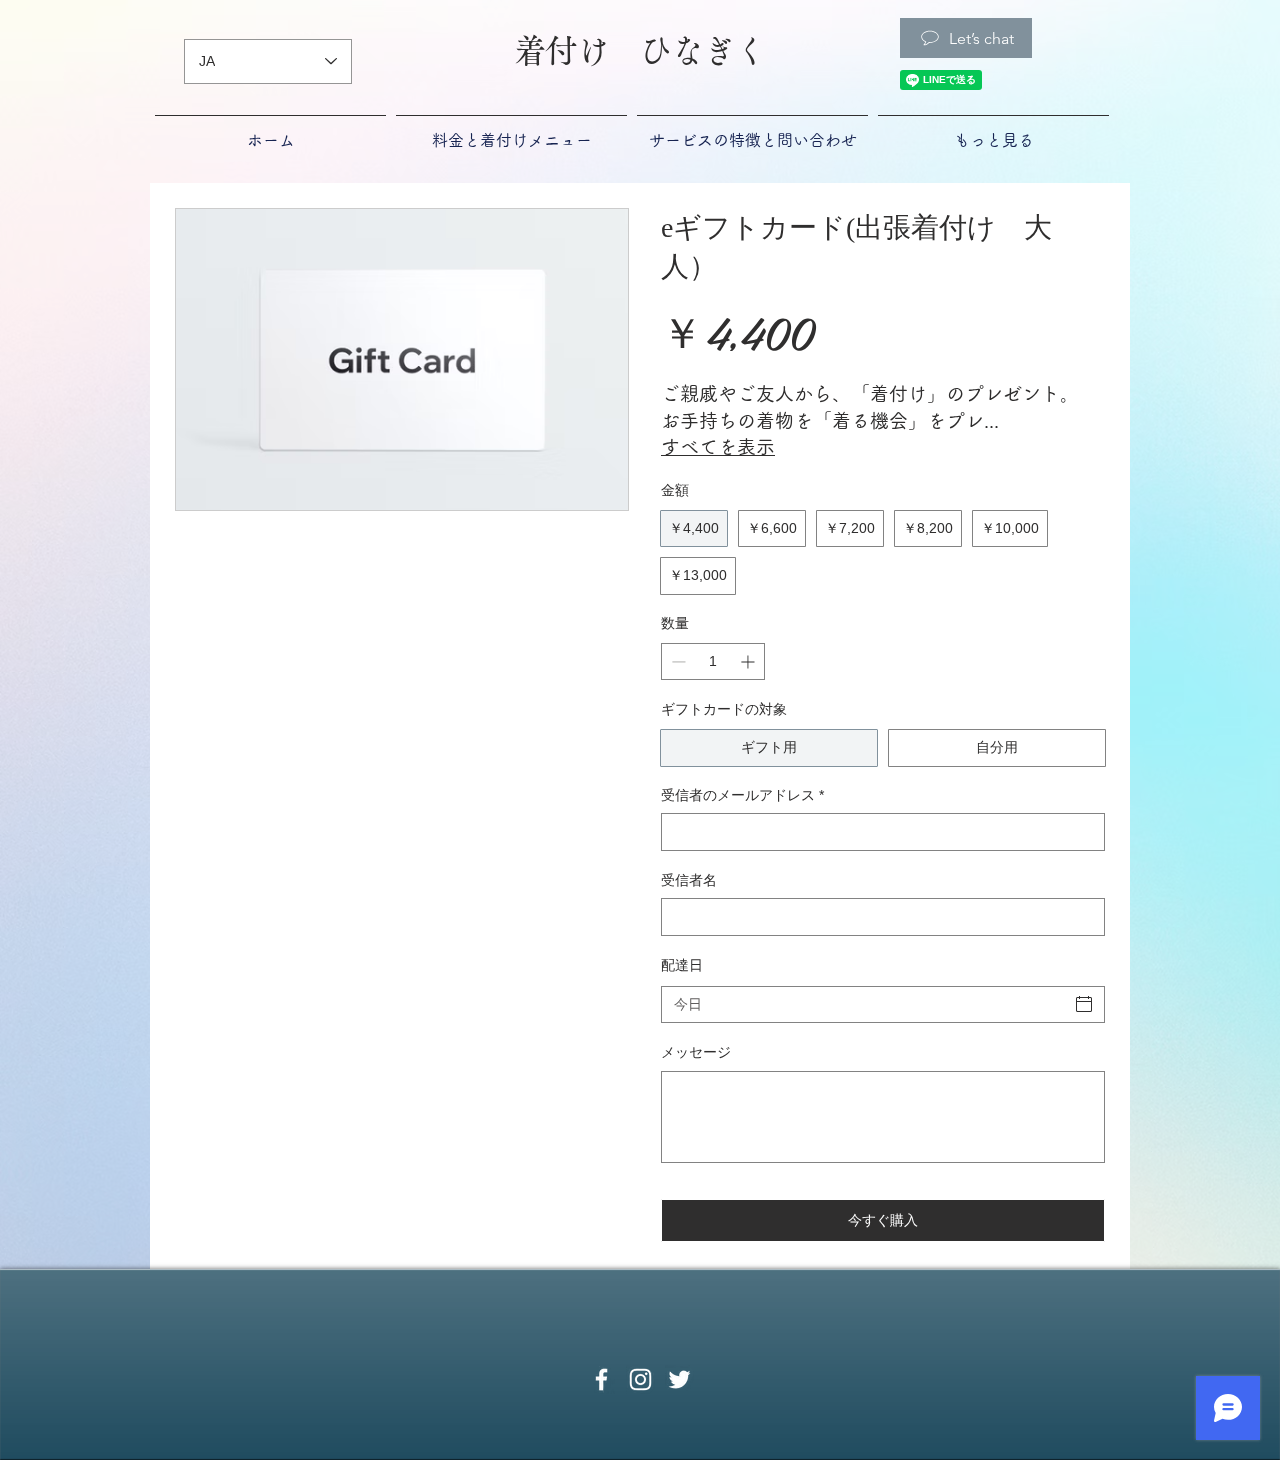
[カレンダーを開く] (1084, 1004)
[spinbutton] (713, 661)
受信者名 (689, 880)
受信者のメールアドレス (742, 795)
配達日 (682, 965)
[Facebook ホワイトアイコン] (601, 1379)
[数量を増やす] (749, 661)
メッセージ (696, 1052)
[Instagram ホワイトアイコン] (640, 1379)
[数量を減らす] (676, 661)
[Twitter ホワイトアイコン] (679, 1379)
